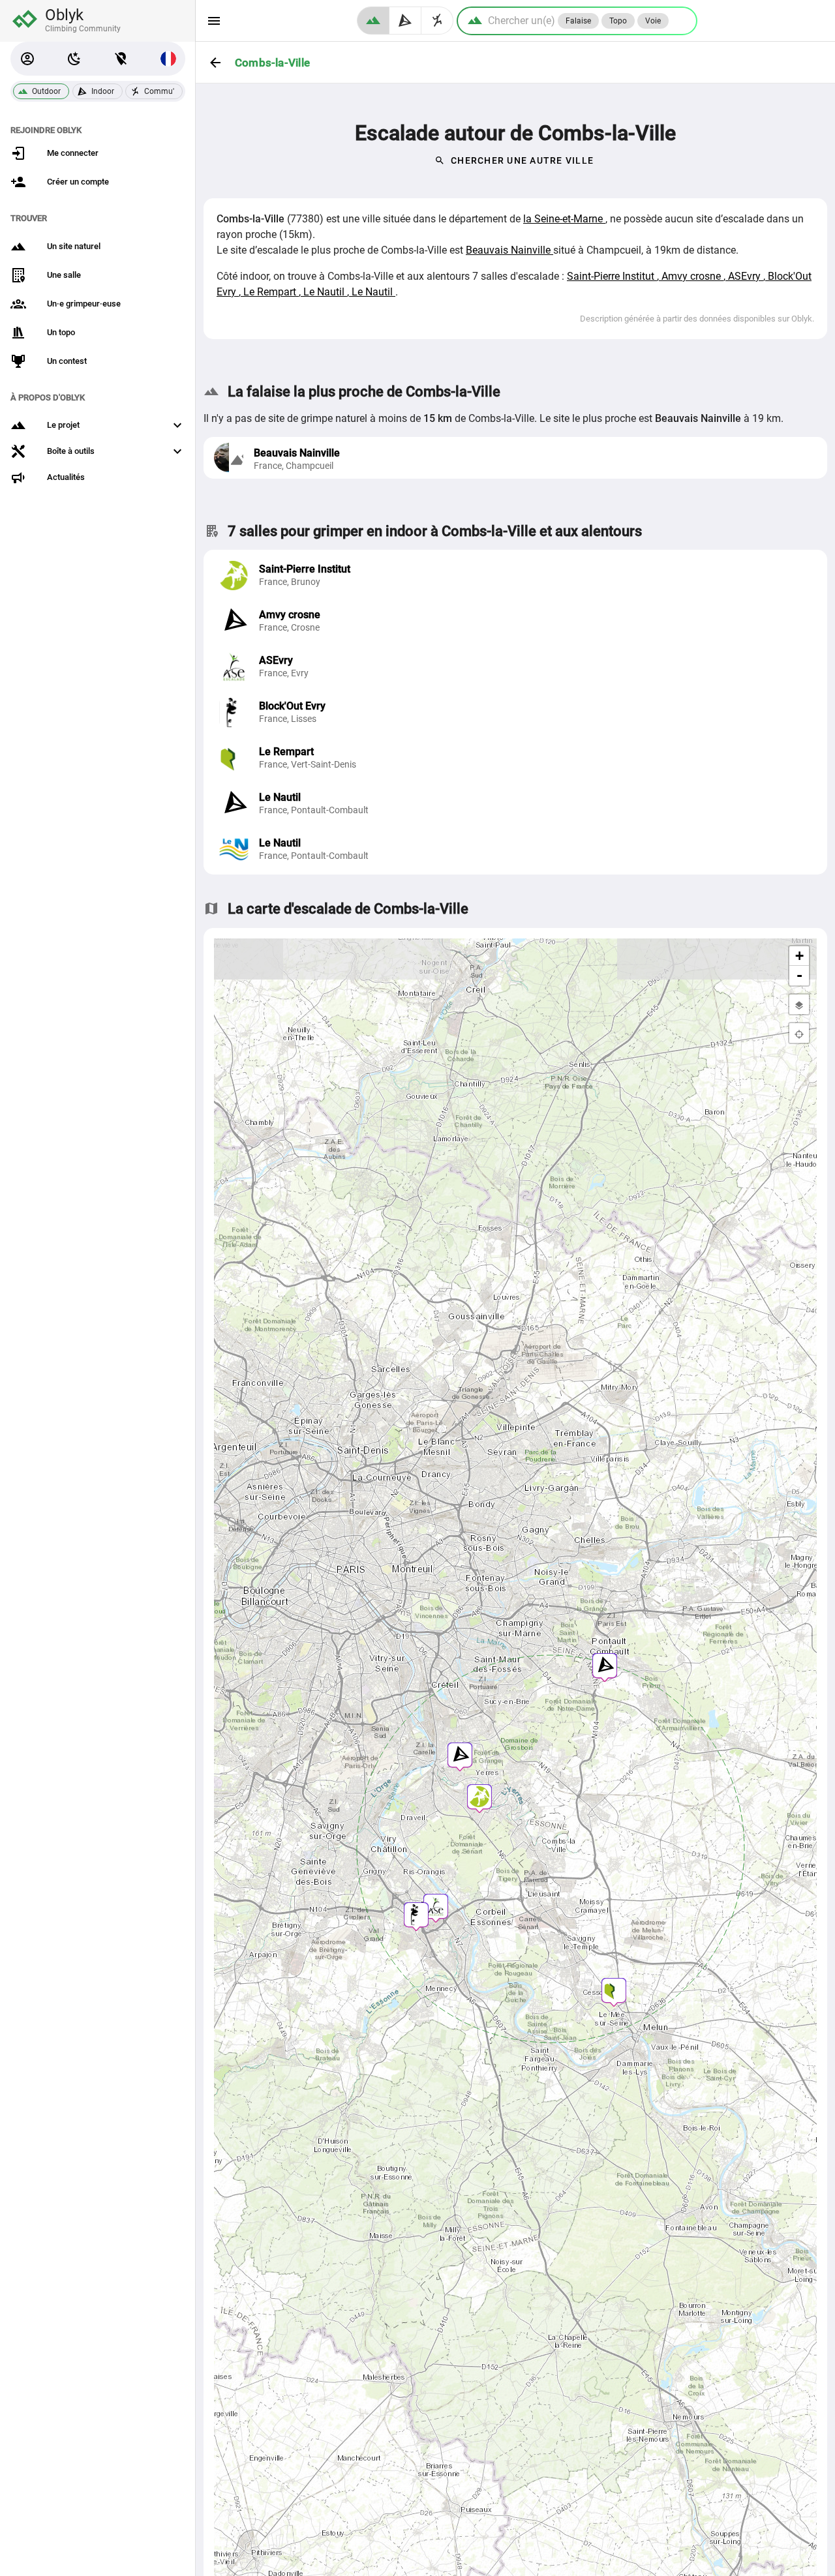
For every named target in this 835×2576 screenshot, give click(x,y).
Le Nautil (325, 292)
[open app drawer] (214, 21)
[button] (27, 59)
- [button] (799, 975)
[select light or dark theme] (74, 59)
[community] (437, 21)
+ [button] (799, 956)
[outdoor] (373, 21)
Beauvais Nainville (509, 250)
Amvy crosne (692, 276)
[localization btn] (121, 59)
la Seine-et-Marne (564, 219)
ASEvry (746, 276)
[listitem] (515, 575)
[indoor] (405, 21)
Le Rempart (271, 292)
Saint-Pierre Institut (612, 276)
